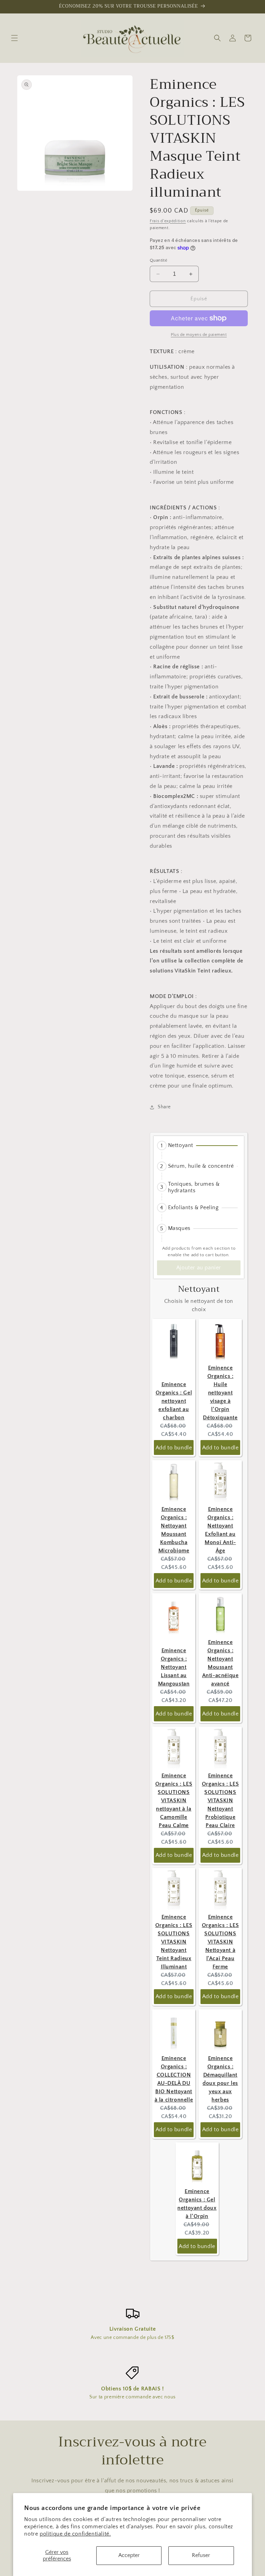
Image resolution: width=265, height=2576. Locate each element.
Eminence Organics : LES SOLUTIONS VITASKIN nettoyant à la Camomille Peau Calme (174, 1801)
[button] (14, 38)
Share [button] (164, 1107)
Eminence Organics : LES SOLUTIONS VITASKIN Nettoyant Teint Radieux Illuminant (174, 1942)
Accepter (129, 2555)
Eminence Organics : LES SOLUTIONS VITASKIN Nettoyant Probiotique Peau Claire (220, 1801)
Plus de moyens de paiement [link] (199, 335)
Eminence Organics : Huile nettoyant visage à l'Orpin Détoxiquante (220, 1393)
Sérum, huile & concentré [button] (201, 1166)
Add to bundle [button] (174, 1448)
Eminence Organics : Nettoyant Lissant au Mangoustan (174, 1667)
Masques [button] (179, 1228)
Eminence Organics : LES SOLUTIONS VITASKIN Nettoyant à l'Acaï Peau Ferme (220, 1942)
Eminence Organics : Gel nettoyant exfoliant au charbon (174, 1401)
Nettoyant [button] (181, 1145)
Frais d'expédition (168, 221)
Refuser (201, 2555)
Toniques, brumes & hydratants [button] (194, 1187)
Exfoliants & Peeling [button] (193, 1207)
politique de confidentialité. (75, 2534)
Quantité (159, 260)
